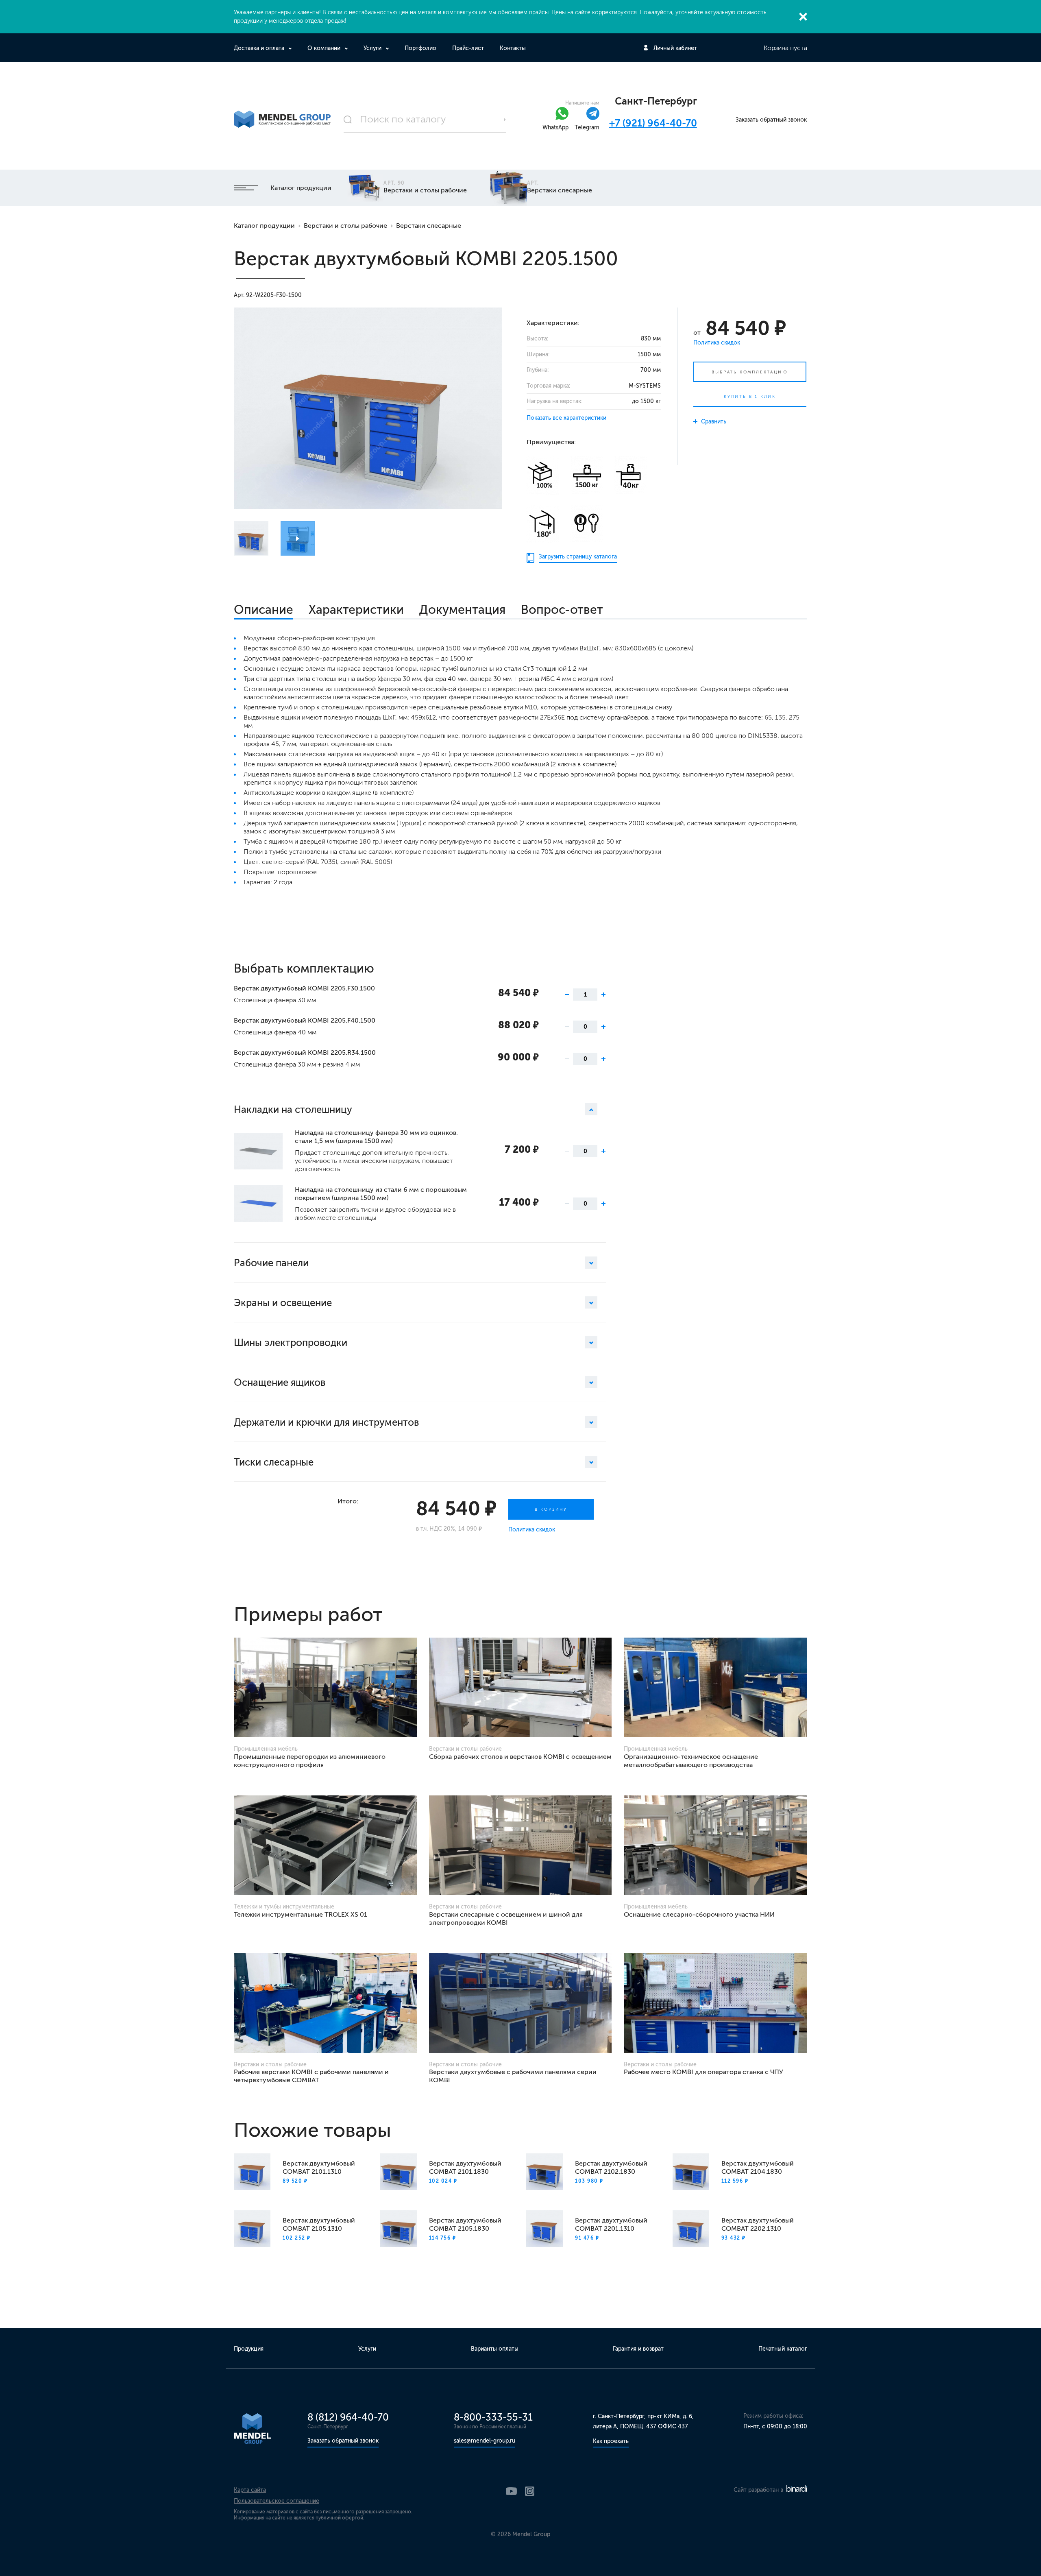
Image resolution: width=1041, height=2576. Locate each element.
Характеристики (356, 610)
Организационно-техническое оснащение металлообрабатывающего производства (691, 1761)
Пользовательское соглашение (277, 2501)
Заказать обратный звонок (771, 120)
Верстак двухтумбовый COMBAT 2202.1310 (758, 2224)
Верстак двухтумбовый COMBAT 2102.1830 (611, 2167)
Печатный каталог (783, 2349)
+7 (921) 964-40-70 (653, 123)
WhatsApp (555, 128)
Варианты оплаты (495, 2349)
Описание (264, 610)
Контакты (513, 48)
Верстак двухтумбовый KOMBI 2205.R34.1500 (305, 1052)
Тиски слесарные (274, 1462)
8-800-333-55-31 (493, 2417)
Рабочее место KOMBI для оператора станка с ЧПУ (703, 2072)
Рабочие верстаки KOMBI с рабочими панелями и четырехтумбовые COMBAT (311, 2076)
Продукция (249, 2349)
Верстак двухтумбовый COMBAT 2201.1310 (611, 2224)
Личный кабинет (675, 48)
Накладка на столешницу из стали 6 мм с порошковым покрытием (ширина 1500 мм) (381, 1194)
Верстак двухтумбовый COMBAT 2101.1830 (465, 2167)
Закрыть (803, 17)
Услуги (372, 48)
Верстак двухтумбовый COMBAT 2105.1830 (465, 2224)
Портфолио (420, 48)
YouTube (511, 2491)
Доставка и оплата (259, 48)
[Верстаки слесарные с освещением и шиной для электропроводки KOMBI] (520, 1845)
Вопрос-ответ (562, 610)
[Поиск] (425, 120)
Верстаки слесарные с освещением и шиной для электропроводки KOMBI (506, 1918)
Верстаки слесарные (429, 226)
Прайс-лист (468, 48)
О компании (324, 48)
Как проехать (611, 2441)
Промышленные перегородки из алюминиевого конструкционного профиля (310, 1761)
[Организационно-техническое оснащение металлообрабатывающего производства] (715, 1687)
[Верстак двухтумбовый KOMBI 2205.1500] (368, 408)
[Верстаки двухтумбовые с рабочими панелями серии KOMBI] (520, 2003)
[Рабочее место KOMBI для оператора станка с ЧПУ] (715, 2003)
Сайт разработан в (759, 2490)
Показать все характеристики (566, 418)
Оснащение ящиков (280, 1382)
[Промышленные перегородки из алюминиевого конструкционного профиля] (325, 1687)
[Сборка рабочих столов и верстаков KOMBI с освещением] (520, 1687)
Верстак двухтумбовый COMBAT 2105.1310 (319, 2224)
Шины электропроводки (291, 1343)
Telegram (587, 128)
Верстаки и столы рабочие (345, 226)
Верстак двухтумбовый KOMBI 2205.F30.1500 (304, 988)
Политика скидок (717, 343)
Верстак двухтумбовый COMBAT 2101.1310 (319, 2167)
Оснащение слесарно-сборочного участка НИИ (699, 1914)
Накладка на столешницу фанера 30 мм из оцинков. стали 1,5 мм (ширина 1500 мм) (376, 1137)
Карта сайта (250, 2490)
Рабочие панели (271, 1263)
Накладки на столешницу (293, 1109)
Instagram (530, 2491)
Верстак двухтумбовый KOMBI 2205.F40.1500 (305, 1020)
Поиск (505, 120)
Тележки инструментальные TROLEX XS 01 (301, 1914)
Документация (462, 610)
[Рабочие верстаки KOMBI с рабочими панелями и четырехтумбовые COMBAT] (325, 2003)
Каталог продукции (301, 188)
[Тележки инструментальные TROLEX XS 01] (325, 1845)
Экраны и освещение (283, 1303)
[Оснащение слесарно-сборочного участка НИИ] (715, 1845)
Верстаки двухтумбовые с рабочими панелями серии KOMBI (513, 2076)
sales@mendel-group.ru (485, 2441)
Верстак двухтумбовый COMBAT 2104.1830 (758, 2167)
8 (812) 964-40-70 (348, 2417)
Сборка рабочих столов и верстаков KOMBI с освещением (520, 1757)
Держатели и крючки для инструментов (326, 1422)
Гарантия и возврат (638, 2349)
